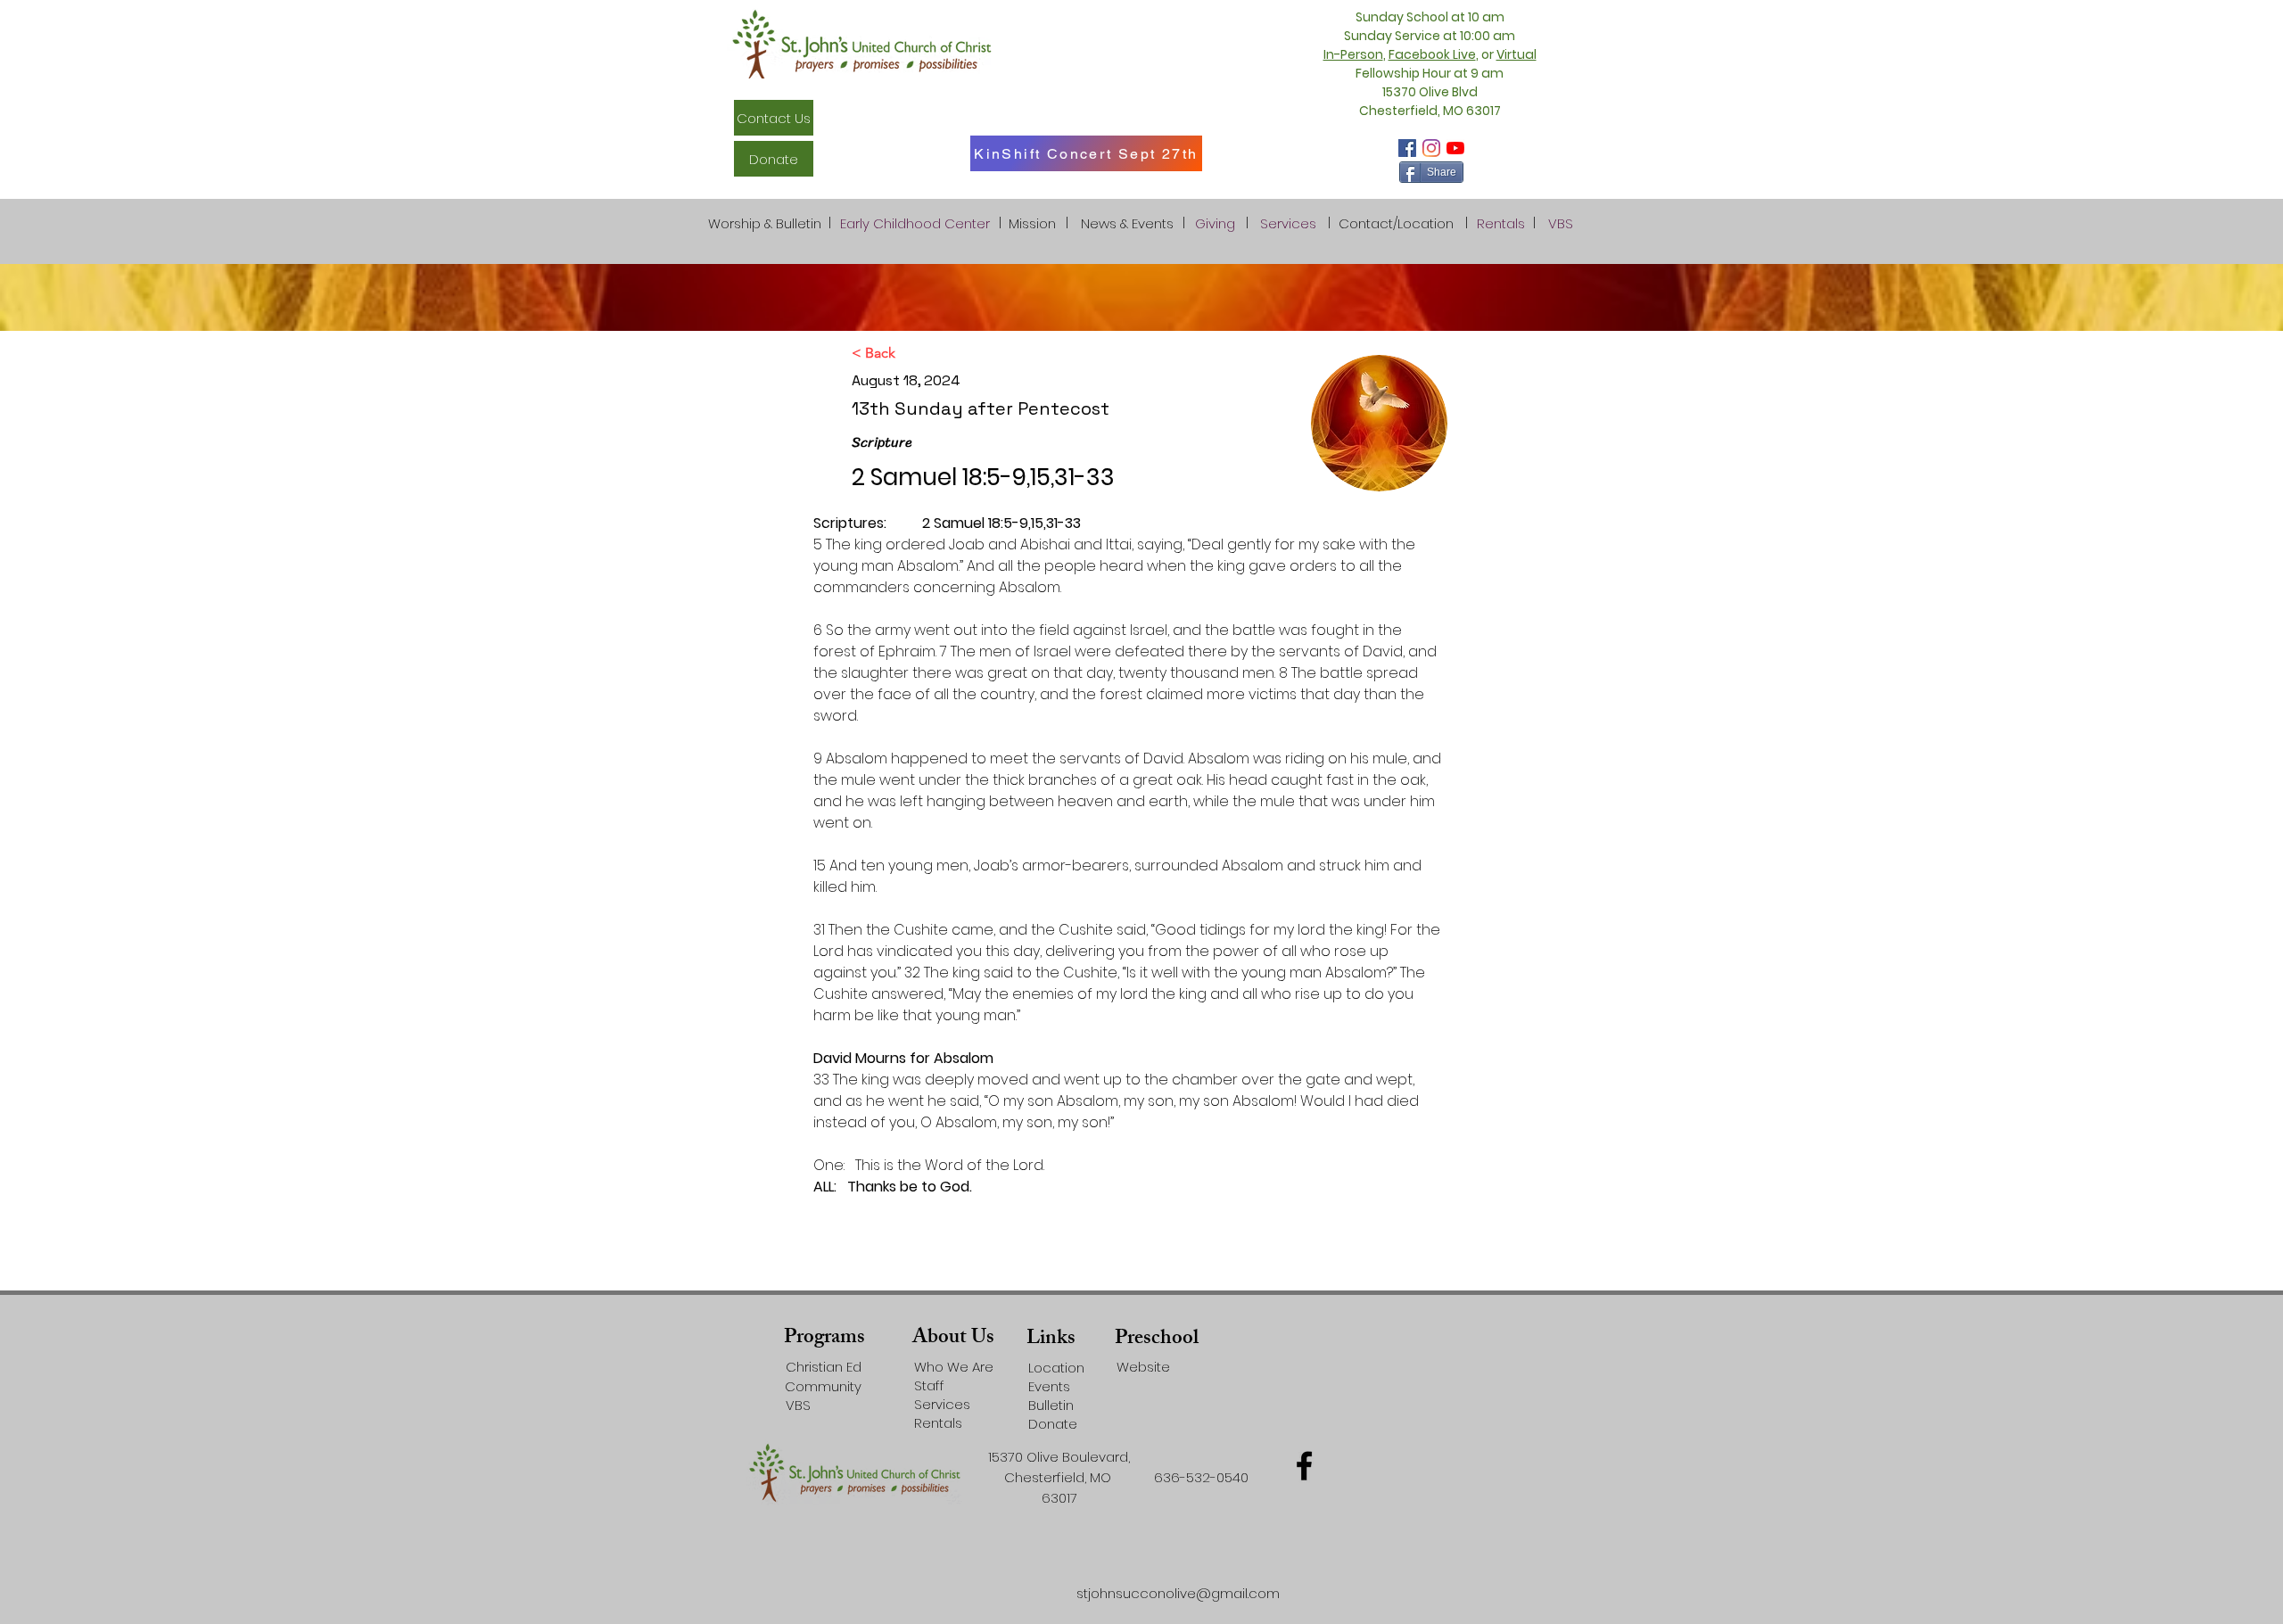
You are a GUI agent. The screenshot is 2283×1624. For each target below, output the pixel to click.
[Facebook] (1407, 148)
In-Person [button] (1353, 54)
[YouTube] (1455, 148)
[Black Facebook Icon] (1304, 1466)
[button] (1396, 223)
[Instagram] (1431, 148)
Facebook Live (1432, 54)
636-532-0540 (1201, 1477)
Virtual (1517, 54)
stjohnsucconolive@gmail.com (1178, 1593)
